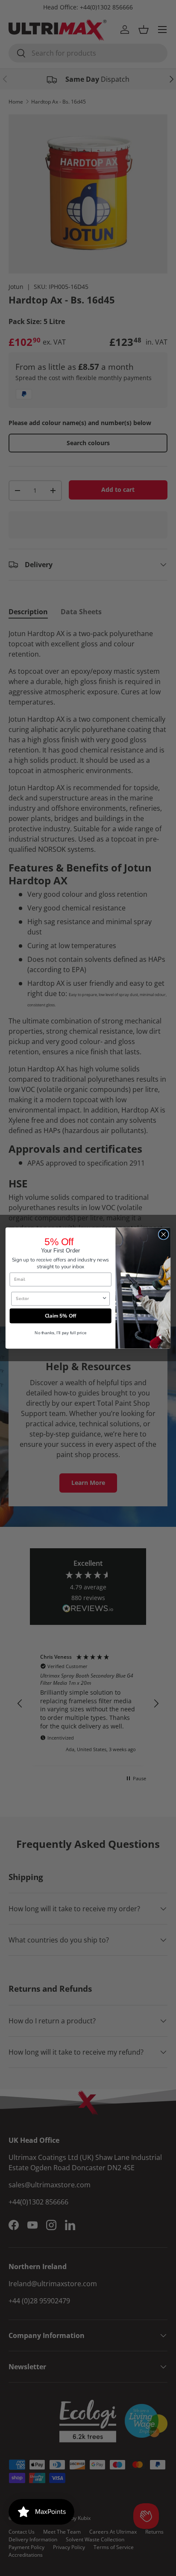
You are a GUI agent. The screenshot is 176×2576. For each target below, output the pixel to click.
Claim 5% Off (61, 1316)
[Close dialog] (163, 1235)
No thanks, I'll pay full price (61, 1333)
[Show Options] (104, 1298)
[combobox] (59, 1298)
